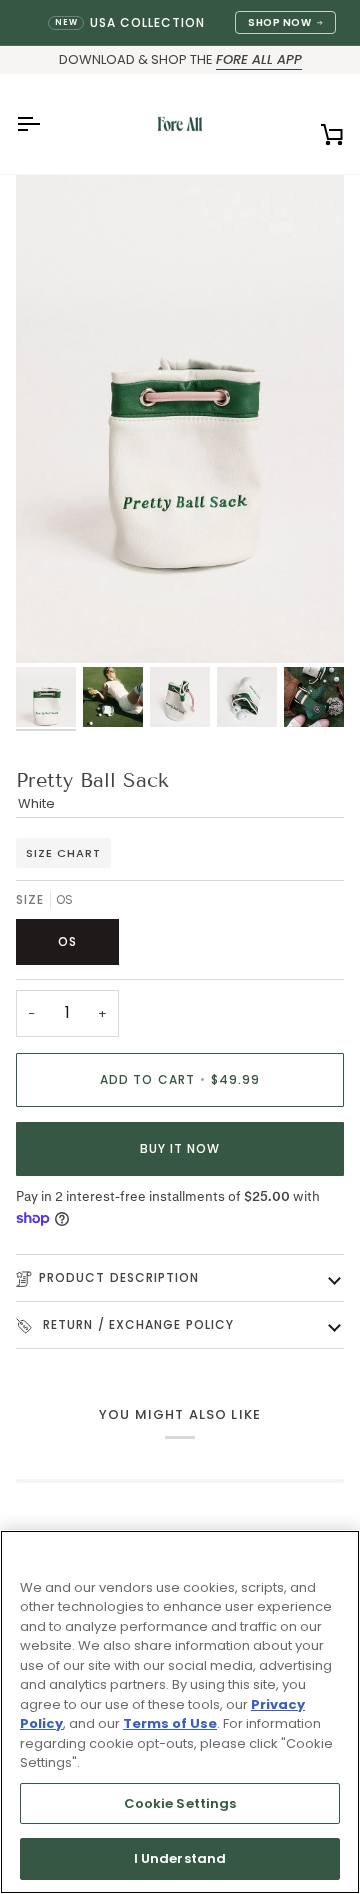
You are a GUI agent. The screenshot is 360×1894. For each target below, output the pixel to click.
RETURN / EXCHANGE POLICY (136, 1324)
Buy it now (180, 1148)
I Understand (180, 1858)
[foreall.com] (180, 124)
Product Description (119, 1277)
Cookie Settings (180, 1803)
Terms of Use (170, 1723)
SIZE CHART (63, 853)
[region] (180, 1712)
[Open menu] (46, 124)
